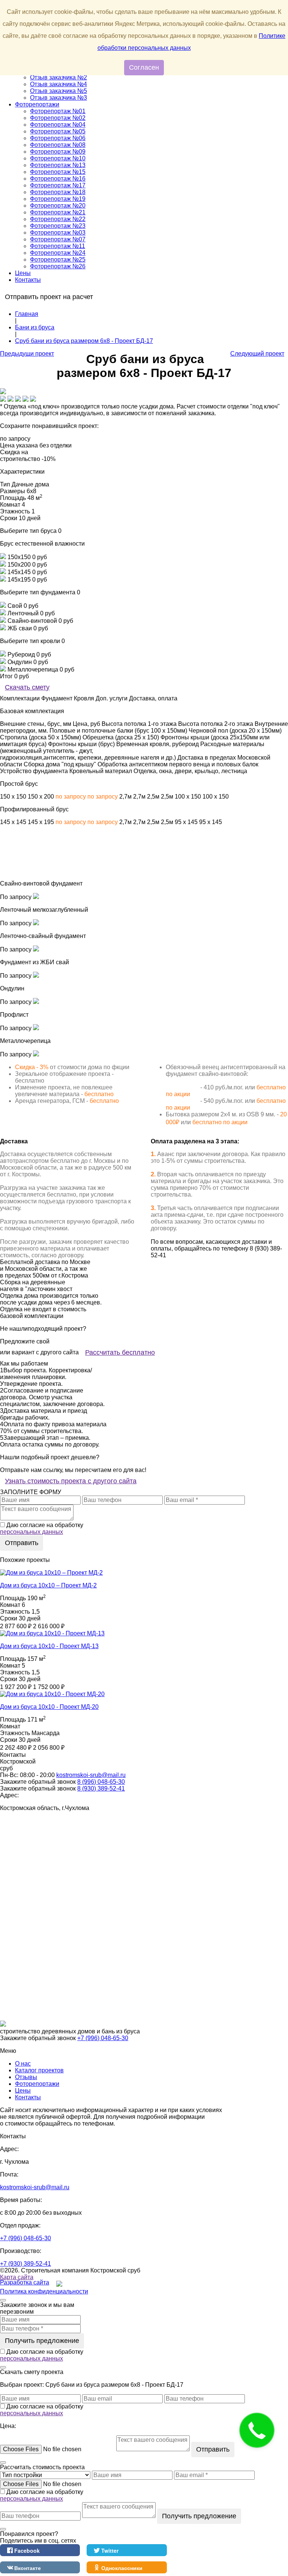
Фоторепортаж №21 (58, 212)
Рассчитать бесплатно (120, 1352)
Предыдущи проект (27, 354)
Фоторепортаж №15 (58, 172)
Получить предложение (42, 2341)
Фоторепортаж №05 (58, 131)
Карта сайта (17, 2277)
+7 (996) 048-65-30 (103, 2038)
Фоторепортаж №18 (58, 192)
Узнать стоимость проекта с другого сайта (71, 1481)
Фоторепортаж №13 (58, 165)
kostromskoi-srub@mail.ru (91, 1775)
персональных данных (31, 1532)
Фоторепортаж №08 (58, 145)
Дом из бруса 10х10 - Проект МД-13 (49, 1646)
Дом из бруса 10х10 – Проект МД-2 (48, 1585)
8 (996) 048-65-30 (101, 1782)
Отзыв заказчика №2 (58, 77)
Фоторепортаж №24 (58, 253)
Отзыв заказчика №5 (58, 91)
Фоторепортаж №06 (58, 138)
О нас (23, 2064)
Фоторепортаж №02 (58, 118)
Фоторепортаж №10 (58, 158)
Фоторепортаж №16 (58, 179)
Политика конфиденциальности (44, 2291)
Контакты (28, 280)
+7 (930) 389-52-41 (25, 2264)
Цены (23, 273)
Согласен (144, 67)
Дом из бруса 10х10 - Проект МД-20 (49, 1707)
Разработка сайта (25, 2282)
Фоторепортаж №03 (58, 233)
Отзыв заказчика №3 (58, 98)
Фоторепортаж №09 (58, 152)
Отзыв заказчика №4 (58, 84)
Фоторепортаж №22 (58, 219)
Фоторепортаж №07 (58, 239)
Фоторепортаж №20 (58, 206)
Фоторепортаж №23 (58, 226)
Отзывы (26, 2077)
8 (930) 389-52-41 (101, 1788)
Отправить (22, 1543)
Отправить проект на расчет (49, 297)
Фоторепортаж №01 (58, 111)
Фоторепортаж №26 (58, 266)
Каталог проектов (39, 2070)
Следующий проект (257, 354)
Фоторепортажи (37, 104)
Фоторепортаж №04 (58, 125)
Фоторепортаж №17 (58, 185)
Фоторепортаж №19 (58, 199)
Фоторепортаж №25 (58, 260)
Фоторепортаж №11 (58, 246)
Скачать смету (27, 687)
